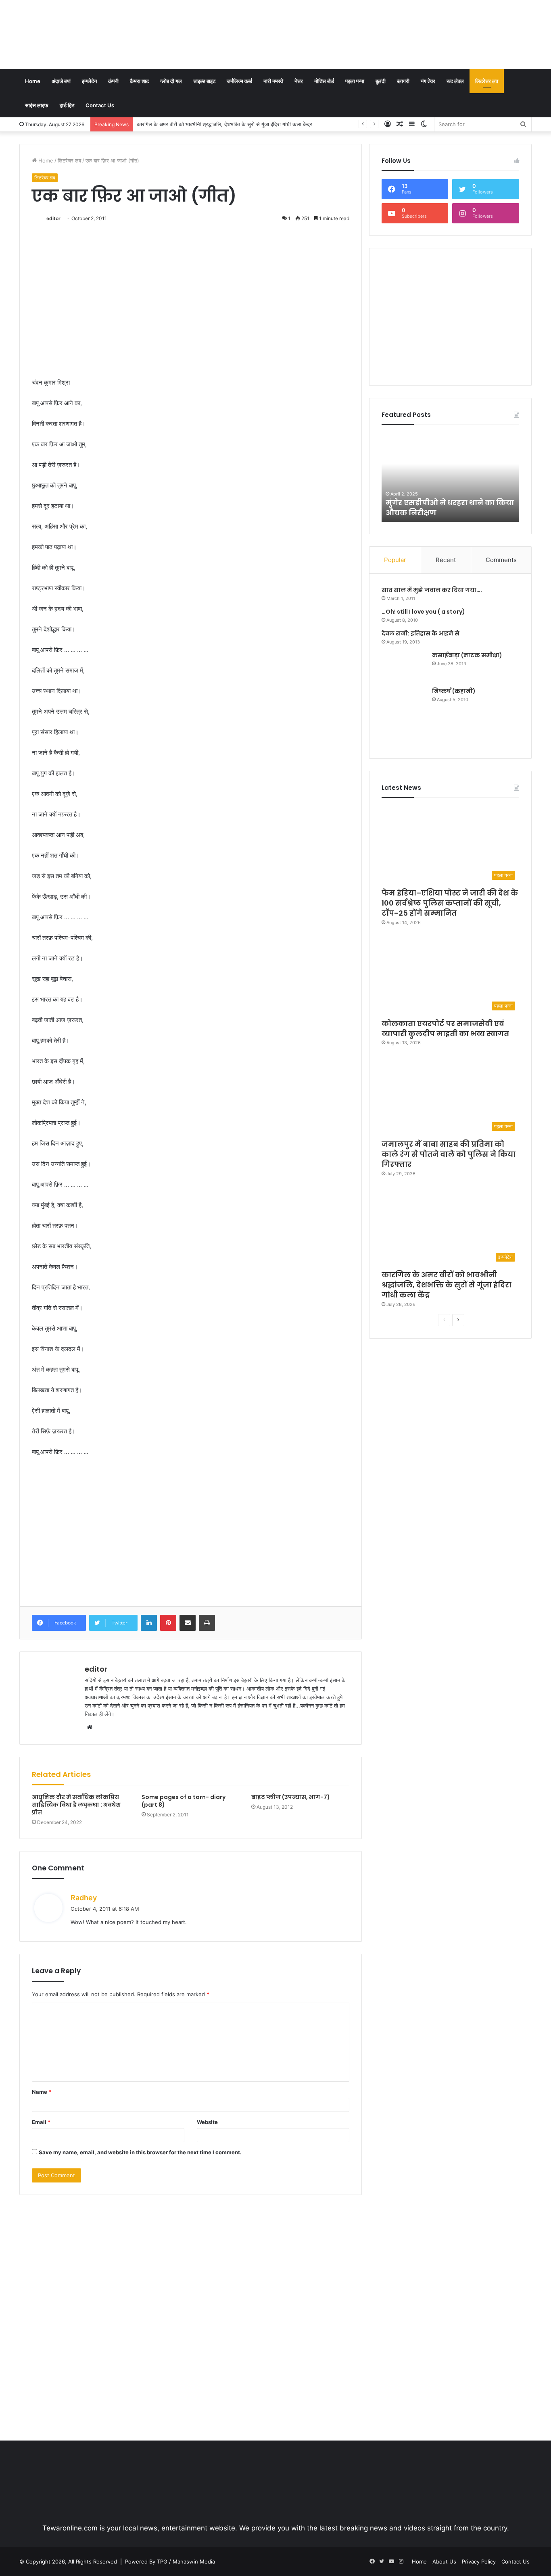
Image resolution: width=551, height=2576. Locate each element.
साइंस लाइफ (37, 105)
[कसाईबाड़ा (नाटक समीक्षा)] (404, 666)
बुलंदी (381, 81)
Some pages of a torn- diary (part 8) (184, 1801)
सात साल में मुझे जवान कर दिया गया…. (432, 590)
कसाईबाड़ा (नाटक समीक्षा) (467, 655)
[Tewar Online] (80, 34)
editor (53, 218)
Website (207, 2122)
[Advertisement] (363, 26)
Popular (395, 560)
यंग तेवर (428, 81)
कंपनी (113, 81)
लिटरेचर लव (487, 81)
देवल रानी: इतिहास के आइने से (421, 633)
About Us (444, 2561)
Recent (446, 560)
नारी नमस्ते (273, 81)
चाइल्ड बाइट (204, 81)
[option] (451, 477)
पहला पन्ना (355, 81)
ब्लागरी (403, 81)
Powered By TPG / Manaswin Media (170, 2561)
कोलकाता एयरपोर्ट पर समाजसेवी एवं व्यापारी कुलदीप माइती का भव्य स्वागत (445, 1029)
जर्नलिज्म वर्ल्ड (239, 81)
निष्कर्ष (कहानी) (454, 691)
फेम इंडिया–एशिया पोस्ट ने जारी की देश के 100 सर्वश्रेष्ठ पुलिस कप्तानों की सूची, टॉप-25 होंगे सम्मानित (450, 903)
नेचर (299, 81)
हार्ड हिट (67, 105)
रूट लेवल (455, 81)
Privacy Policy (479, 2561)
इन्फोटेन (89, 81)
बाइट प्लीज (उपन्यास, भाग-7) (291, 1797)
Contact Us (100, 105)
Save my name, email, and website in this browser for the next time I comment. (140, 2152)
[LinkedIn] (149, 1623)
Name (42, 2092)
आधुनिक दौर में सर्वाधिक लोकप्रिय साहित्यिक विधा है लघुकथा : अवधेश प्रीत (76, 1805)
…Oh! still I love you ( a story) (423, 612)
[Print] (207, 1623)
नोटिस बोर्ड (324, 81)
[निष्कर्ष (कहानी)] (404, 717)
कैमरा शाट (139, 81)
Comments (501, 560)
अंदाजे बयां (61, 81)
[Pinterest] (168, 1623)
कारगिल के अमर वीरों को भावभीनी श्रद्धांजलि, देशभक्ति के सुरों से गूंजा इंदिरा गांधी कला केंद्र (224, 124)
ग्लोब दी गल (171, 81)
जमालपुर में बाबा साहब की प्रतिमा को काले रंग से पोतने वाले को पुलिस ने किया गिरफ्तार (449, 1154)
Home (33, 81)
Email (41, 2122)
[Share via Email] (188, 1623)
